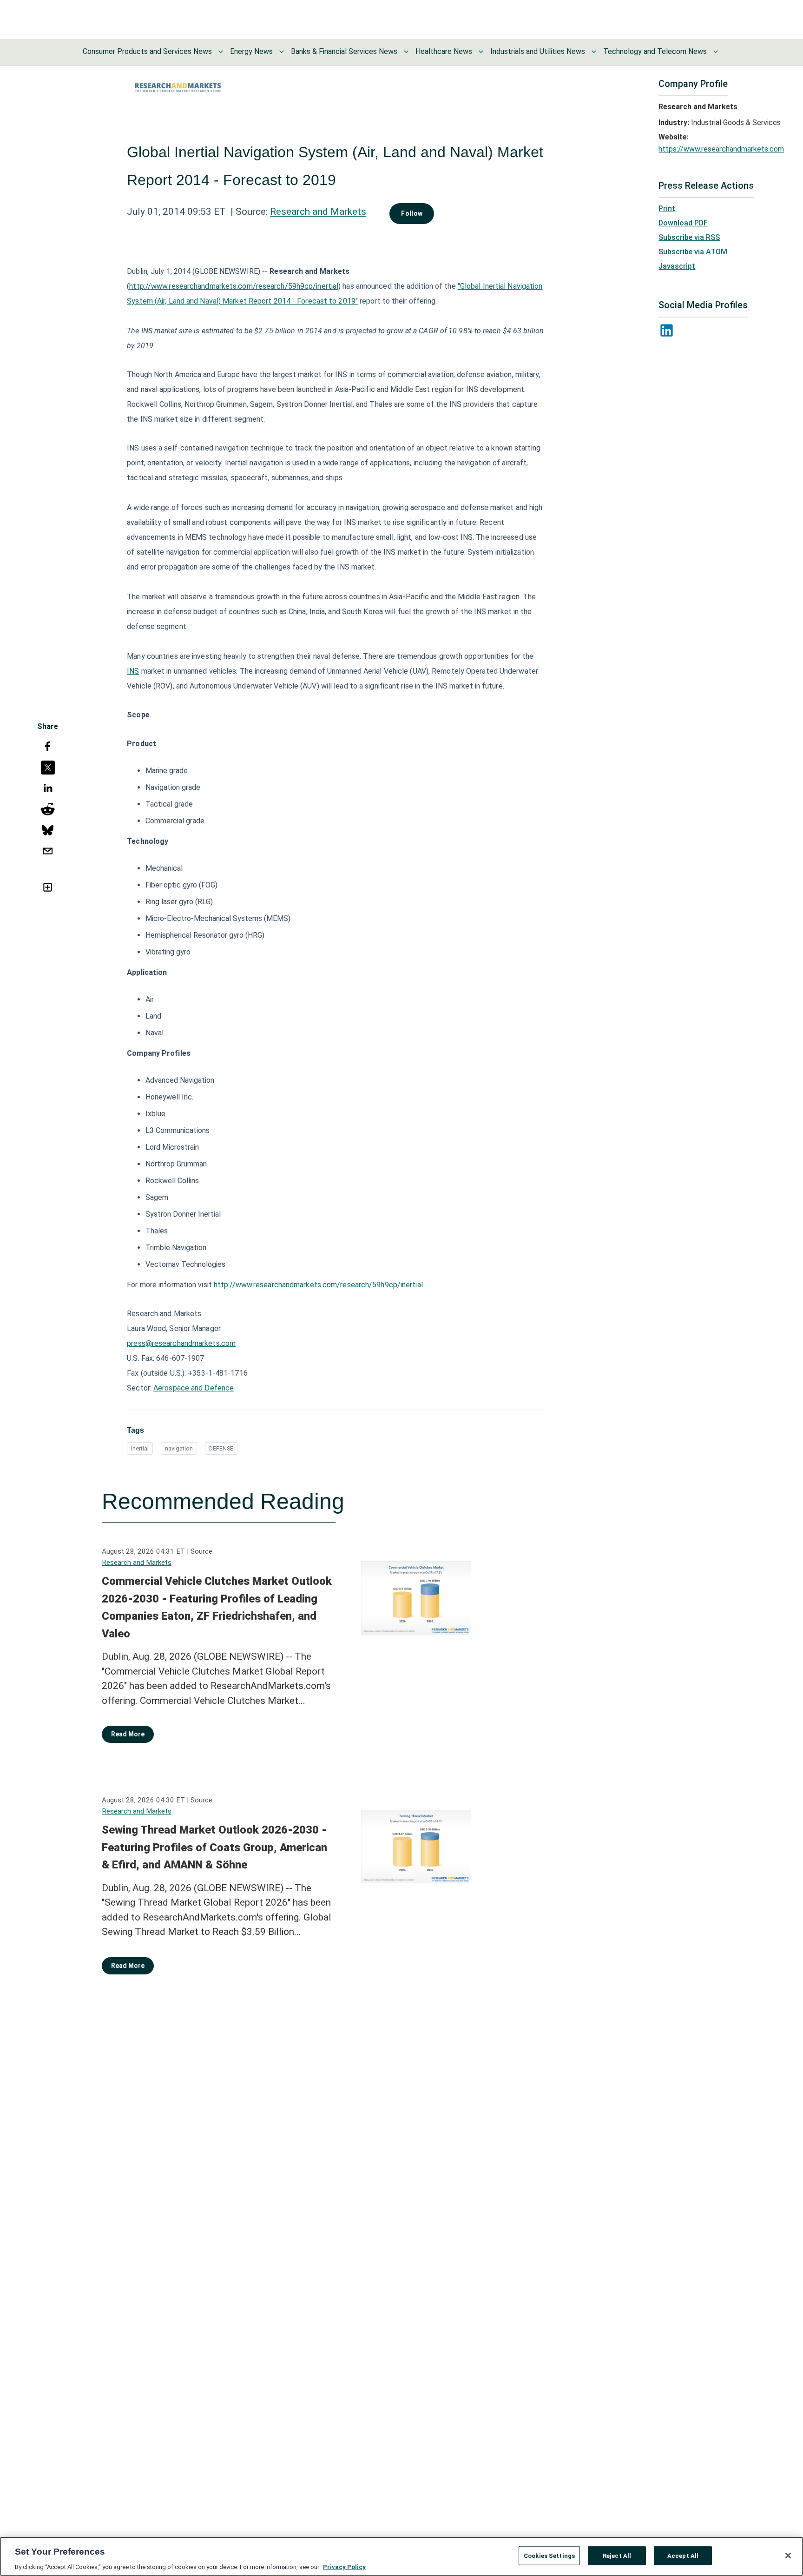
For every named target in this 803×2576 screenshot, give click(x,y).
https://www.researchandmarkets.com (721, 149)
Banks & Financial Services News (344, 51)
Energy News (251, 51)
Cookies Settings (549, 2555)
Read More (128, 1734)
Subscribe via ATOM (693, 252)
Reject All (617, 2555)
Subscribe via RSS (689, 237)
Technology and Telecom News (655, 51)
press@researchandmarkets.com (181, 1343)
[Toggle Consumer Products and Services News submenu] (221, 52)
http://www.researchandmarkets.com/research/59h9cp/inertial (234, 286)
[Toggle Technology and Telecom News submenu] (716, 52)
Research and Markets (318, 212)
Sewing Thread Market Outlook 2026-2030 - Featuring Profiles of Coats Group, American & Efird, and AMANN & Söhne (214, 1847)
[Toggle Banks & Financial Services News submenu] (406, 52)
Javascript (677, 266)
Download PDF (683, 223)
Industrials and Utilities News (538, 51)
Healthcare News (444, 51)
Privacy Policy (344, 2566)
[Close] (788, 2556)
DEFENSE (221, 1448)
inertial (140, 1448)
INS (133, 671)
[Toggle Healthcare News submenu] (481, 52)
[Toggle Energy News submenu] (282, 52)
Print (667, 209)
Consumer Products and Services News (147, 51)
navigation (179, 1448)
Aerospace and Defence (194, 1388)
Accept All (683, 2555)
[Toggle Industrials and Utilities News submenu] (594, 52)
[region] (401, 2556)
